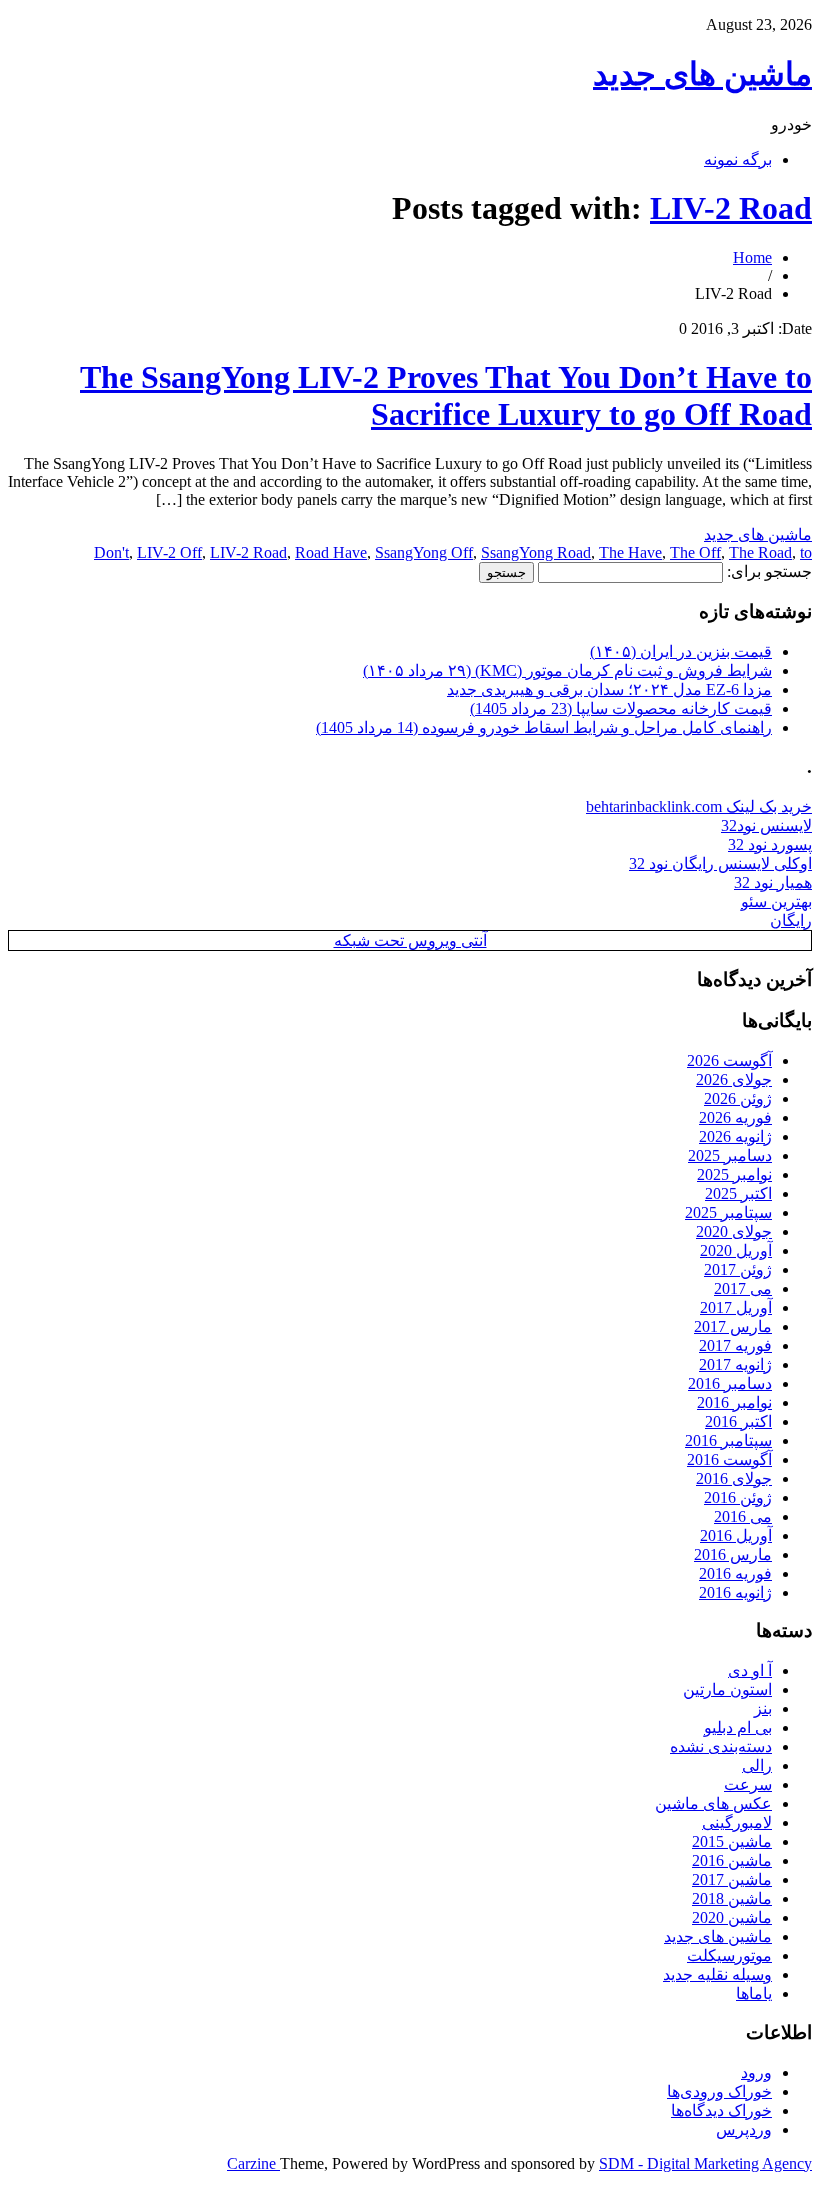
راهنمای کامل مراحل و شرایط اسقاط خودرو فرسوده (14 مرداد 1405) (544, 727)
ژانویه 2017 (735, 1364)
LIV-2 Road (731, 208)
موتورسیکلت (729, 1955)
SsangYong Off (424, 552)
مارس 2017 (733, 1326)
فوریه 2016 (735, 1573)
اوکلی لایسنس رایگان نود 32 (720, 863)
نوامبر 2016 (734, 1402)
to (806, 552)
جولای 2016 (734, 1478)
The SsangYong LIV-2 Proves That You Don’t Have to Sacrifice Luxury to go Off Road (446, 395)
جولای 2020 (734, 1231)
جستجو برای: (769, 571)
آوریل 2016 (736, 1535)
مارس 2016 (733, 1554)
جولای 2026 (734, 1079)
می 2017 (743, 1288)
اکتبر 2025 (738, 1193)
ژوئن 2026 (738, 1098)
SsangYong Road (536, 552)
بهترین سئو (776, 901)
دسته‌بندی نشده (721, 1746)
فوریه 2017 (735, 1345)
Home (752, 257)
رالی (757, 1765)
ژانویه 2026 (735, 1136)
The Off (695, 552)
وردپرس (744, 2129)
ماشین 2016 (732, 1860)
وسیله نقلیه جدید (717, 1974)
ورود (756, 2072)
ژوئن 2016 (738, 1497)
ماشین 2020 (732, 1917)
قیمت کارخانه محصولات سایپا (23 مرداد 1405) (621, 708)
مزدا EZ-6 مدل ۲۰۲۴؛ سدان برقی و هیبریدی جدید (609, 689)
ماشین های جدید (702, 74)
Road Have (331, 552)
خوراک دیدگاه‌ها (721, 2110)
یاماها (754, 1993)
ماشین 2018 (732, 1898)
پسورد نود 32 (770, 844)
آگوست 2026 (729, 1060)
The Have (630, 552)
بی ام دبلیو (738, 1727)
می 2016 (743, 1516)
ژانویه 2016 (735, 1592)
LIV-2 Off (169, 552)
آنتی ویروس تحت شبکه (410, 940)
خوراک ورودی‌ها (719, 2091)
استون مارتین (727, 1689)
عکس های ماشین (713, 1803)
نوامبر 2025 (734, 1174)
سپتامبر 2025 (728, 1212)
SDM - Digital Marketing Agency (705, 2163)
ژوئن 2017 (738, 1269)
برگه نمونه (738, 159)
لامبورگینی (737, 1822)
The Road (760, 552)
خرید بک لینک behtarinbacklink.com (699, 806)
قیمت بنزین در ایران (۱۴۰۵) (681, 651)
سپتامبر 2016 (728, 1440)
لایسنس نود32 (766, 825)
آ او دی (750, 1670)
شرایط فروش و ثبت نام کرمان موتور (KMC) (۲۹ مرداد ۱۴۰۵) (567, 670)
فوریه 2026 (735, 1117)
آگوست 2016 (729, 1459)
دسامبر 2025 (730, 1155)
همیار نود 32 (773, 882)
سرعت (748, 1784)
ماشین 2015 (732, 1841)
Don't (111, 552)
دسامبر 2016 (730, 1383)
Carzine (253, 2163)
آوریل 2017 (736, 1307)
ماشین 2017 (732, 1879)
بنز (763, 1708)
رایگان (791, 920)
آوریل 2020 (736, 1250)
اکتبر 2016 (738, 1421)
